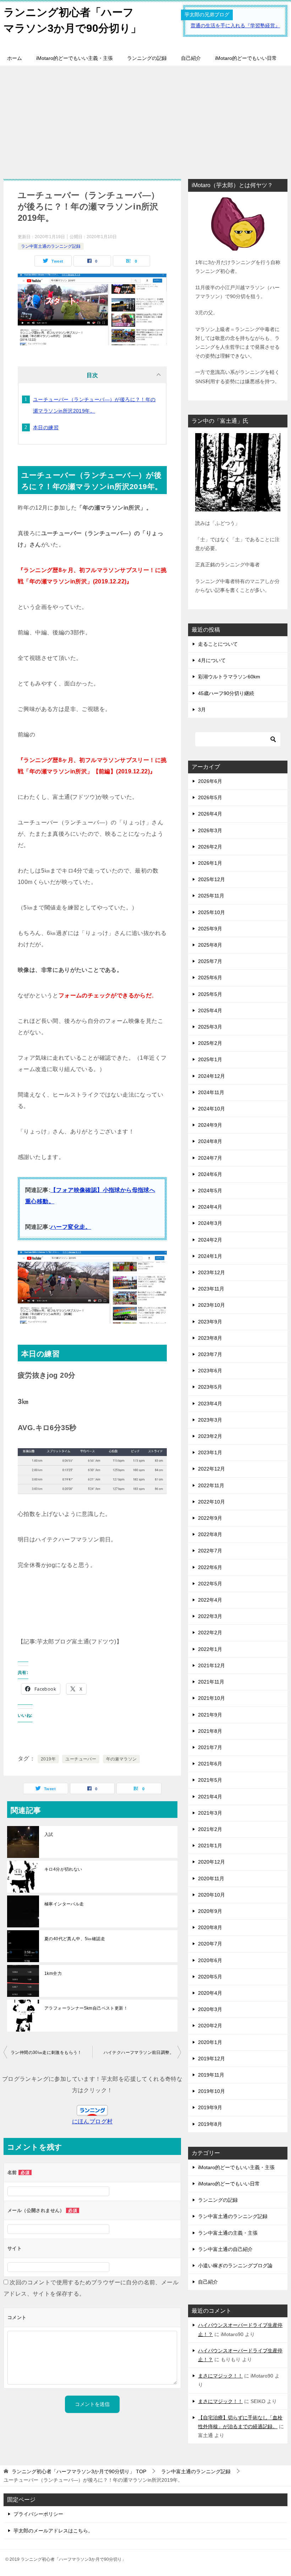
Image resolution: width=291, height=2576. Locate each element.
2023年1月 (210, 1452)
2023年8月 (210, 1338)
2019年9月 (210, 2107)
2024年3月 (210, 1223)
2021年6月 (210, 1764)
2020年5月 (210, 1977)
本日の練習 (46, 427)
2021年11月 (211, 1682)
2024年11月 (211, 1092)
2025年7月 (210, 961)
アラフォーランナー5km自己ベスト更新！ (86, 2008)
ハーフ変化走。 (71, 1227)
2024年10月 (212, 1109)
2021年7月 (210, 1747)
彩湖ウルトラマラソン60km (229, 677)
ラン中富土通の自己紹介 (225, 2249)
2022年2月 (210, 1633)
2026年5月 (210, 797)
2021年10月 (212, 1698)
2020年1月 (210, 2042)
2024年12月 (212, 1076)
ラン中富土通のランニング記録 (51, 246)
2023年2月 (210, 1436)
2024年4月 (210, 1207)
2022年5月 (210, 1584)
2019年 (48, 1759)
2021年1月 (210, 1846)
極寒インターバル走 (64, 1904)
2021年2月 (210, 1829)
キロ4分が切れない (63, 1869)
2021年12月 (212, 1665)
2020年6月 (210, 1960)
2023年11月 (211, 1289)
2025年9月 (210, 929)
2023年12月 (212, 1272)
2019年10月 (212, 2091)
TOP (79, 2471)
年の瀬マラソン (122, 1759)
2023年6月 (210, 1371)
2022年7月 (210, 1551)
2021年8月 (210, 1731)
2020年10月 (212, 1895)
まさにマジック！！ (220, 2376)
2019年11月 (211, 2075)
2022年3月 (210, 1616)
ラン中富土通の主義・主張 (228, 2233)
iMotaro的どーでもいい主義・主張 (75, 58)
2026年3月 (210, 830)
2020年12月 (212, 1862)
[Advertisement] (145, 119)
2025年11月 (211, 896)
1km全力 (53, 1973)
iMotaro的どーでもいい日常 (246, 58)
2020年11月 (211, 1878)
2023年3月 (210, 1420)
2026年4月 (210, 814)
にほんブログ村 (92, 2121)
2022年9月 (210, 1518)
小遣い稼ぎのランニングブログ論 (235, 2266)
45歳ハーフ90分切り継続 (226, 693)
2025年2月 (210, 1043)
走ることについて (218, 644)
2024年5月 (210, 1191)
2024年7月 (210, 1158)
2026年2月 (210, 847)
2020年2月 (210, 2026)
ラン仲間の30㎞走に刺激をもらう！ (46, 2053)
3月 (202, 710)
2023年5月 (210, 1387)
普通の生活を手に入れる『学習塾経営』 (235, 26)
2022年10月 (212, 1502)
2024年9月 (210, 1125)
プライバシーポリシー (38, 2514)
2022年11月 (211, 1485)
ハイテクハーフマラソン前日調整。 (139, 2053)
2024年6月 (210, 1174)
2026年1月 (210, 863)
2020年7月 (210, 1944)
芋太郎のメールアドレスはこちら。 (53, 2531)
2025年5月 (210, 994)
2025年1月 (210, 1059)
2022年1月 (210, 1649)
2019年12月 (212, 2059)
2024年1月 (210, 1256)
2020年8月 (210, 1927)
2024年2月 (210, 1240)
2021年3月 (210, 1813)
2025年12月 (212, 879)
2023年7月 (210, 1354)
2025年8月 (210, 945)
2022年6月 (210, 1567)
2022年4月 (210, 1600)
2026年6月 (210, 781)
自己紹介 (191, 58)
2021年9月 (210, 1715)
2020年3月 (210, 2009)
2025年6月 (210, 978)
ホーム (15, 58)
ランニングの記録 (147, 58)
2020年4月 (210, 1993)
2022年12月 (212, 1469)
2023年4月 (210, 1404)
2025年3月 (210, 1027)
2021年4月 (210, 1797)
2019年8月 (210, 2124)
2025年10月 (212, 912)
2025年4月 (210, 1010)
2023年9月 (210, 1322)
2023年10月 (212, 1305)
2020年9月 (210, 1911)
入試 (49, 1835)
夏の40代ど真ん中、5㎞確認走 (75, 1939)
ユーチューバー (81, 1759)
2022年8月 (210, 1534)
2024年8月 (210, 1141)
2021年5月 (210, 1780)
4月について (212, 660)
